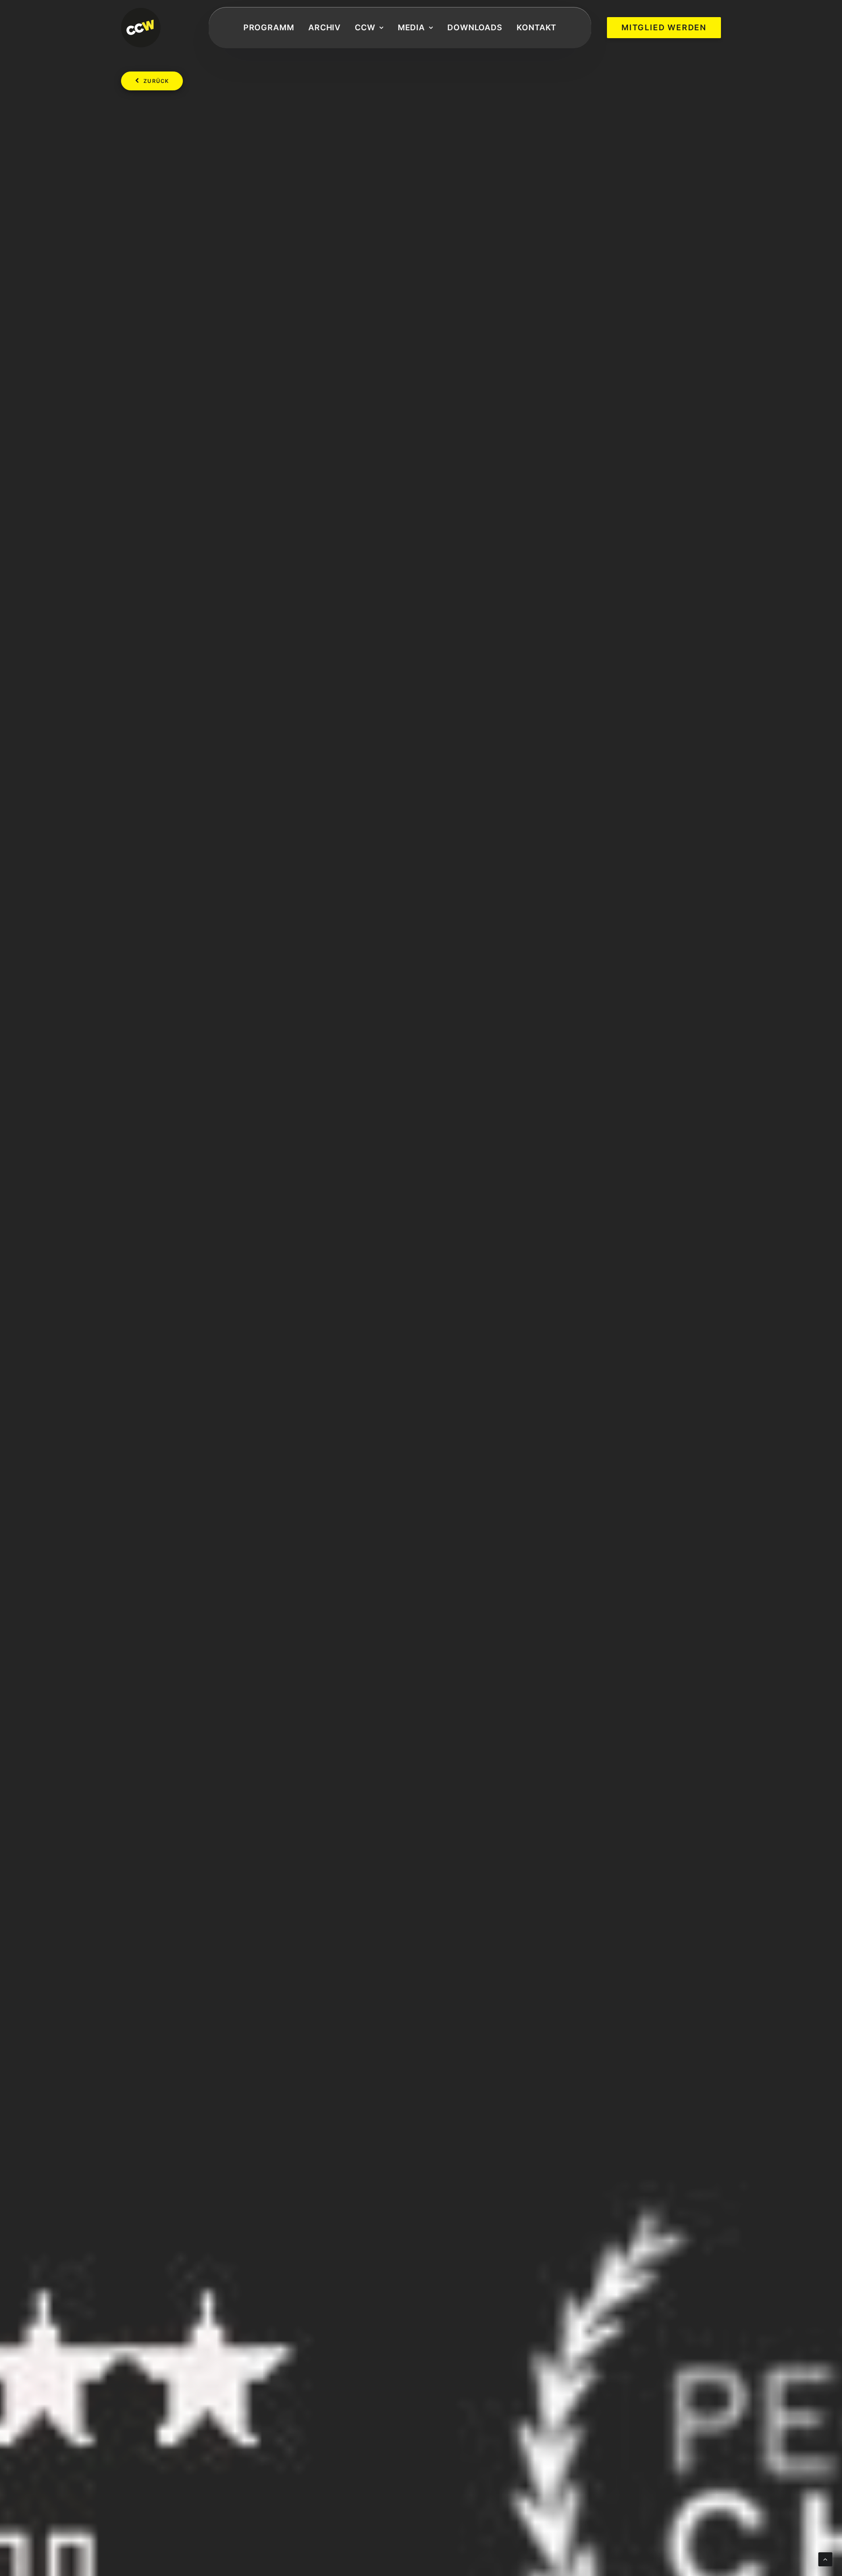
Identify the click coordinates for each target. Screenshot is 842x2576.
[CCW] (141, 28)
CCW (365, 27)
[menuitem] (269, 28)
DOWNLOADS (475, 27)
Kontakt (537, 27)
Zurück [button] (156, 81)
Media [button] (412, 27)
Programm (269, 27)
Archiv (325, 27)
